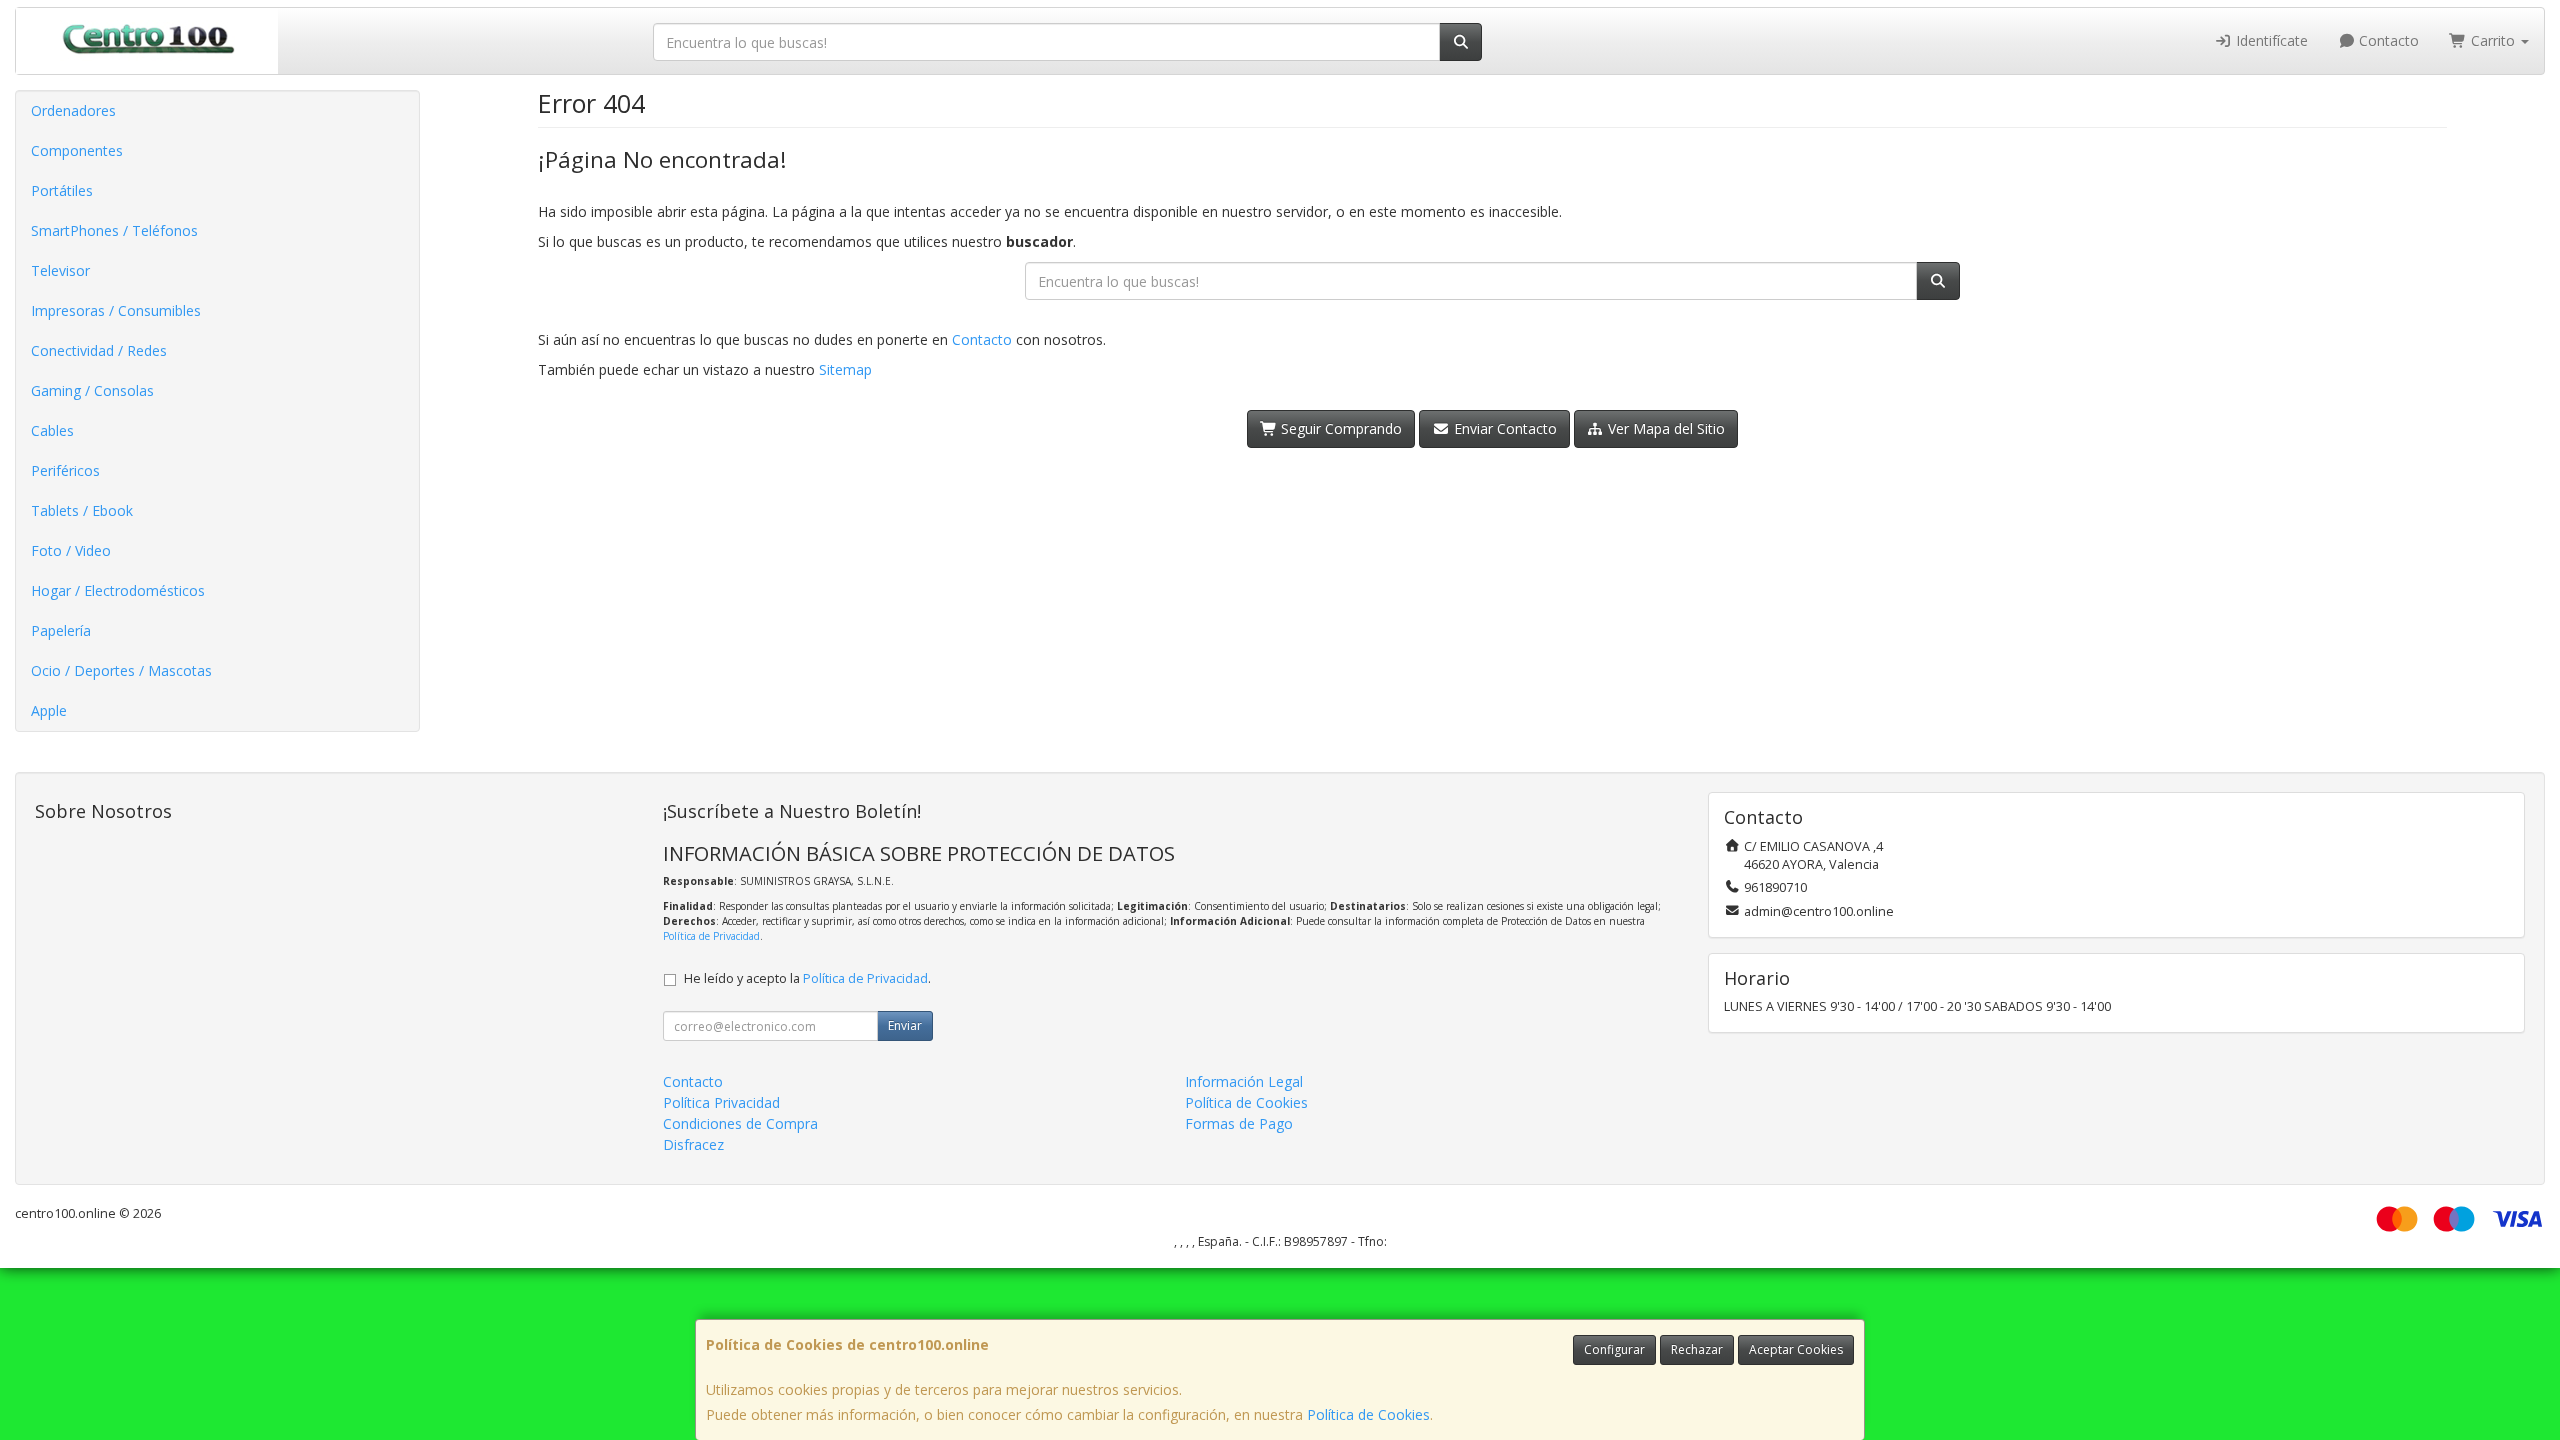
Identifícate (2270, 40)
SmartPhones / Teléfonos (114, 230)
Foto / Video (71, 550)
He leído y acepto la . (807, 978)
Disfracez (693, 1144)
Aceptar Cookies (1796, 1349)
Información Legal (1244, 1081)
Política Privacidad (721, 1102)
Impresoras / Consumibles (116, 310)
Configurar (1614, 1349)
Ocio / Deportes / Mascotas (121, 670)
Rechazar (1697, 1349)
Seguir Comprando (1339, 428)
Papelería (61, 630)
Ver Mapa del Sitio (1664, 428)
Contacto (2387, 40)
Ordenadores (73, 110)
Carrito (2493, 40)
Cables (52, 430)
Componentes (77, 150)
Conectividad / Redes (99, 350)
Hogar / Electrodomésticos (118, 590)
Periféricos (65, 470)
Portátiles (62, 190)
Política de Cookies (1368, 1414)
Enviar (905, 1025)
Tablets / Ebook (82, 510)
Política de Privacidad (711, 936)
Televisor (60, 270)
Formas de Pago (1239, 1123)
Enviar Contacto (1503, 428)
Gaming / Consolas (92, 390)
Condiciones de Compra (740, 1123)
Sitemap (845, 369)
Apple (49, 710)
